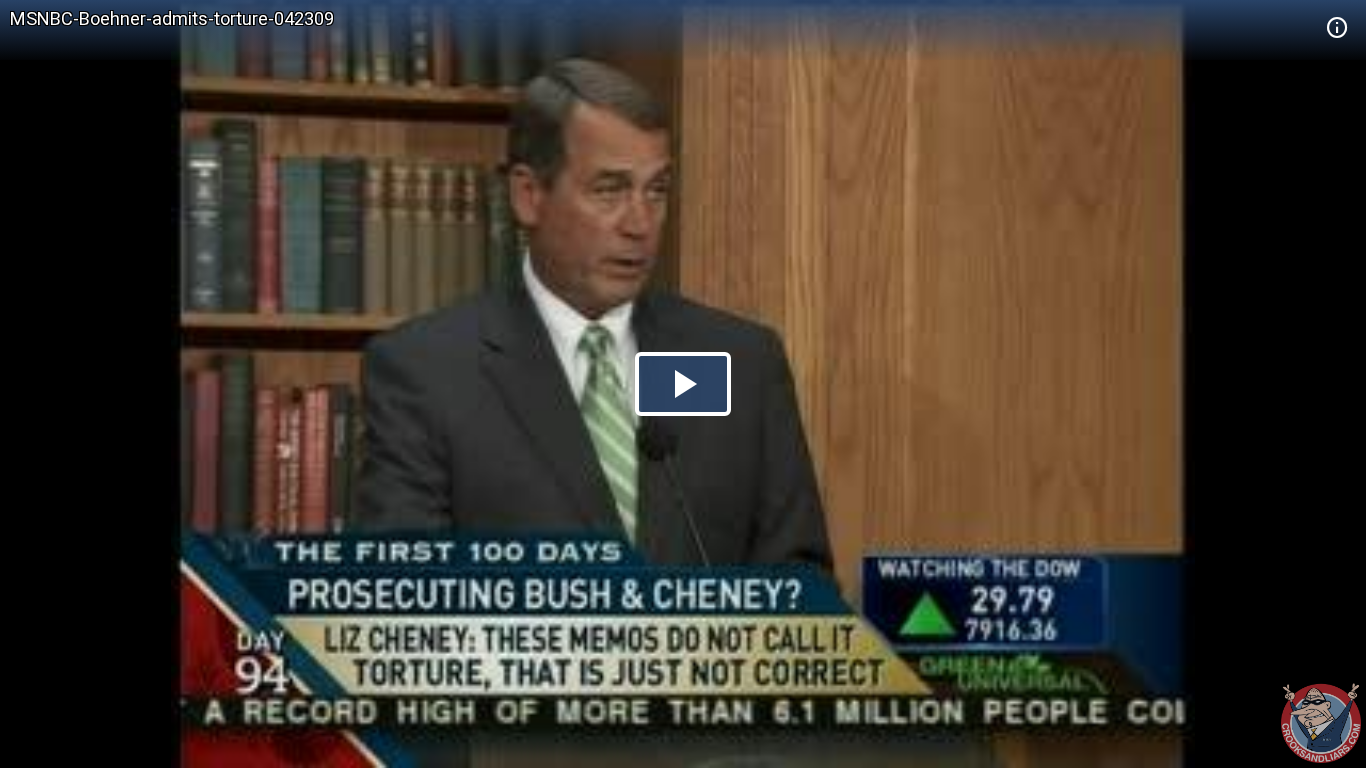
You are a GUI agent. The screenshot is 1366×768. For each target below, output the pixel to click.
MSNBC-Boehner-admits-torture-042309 (172, 18)
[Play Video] (683, 384)
